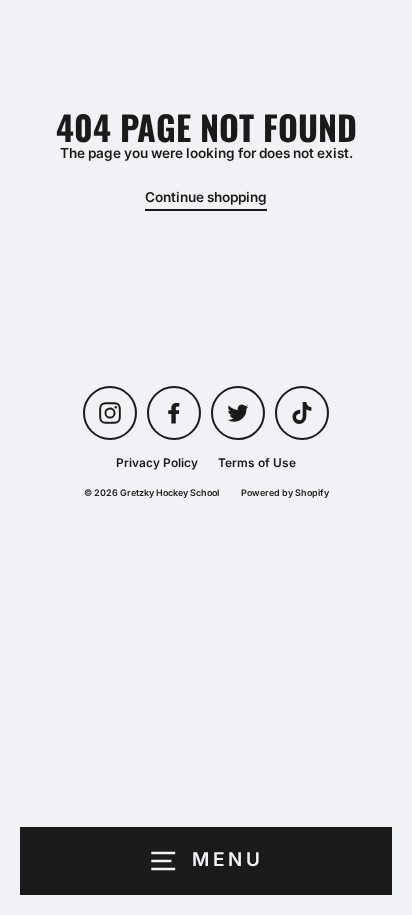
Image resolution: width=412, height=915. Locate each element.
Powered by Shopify (285, 492)
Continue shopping (206, 197)
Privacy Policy (157, 462)
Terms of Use (257, 462)
